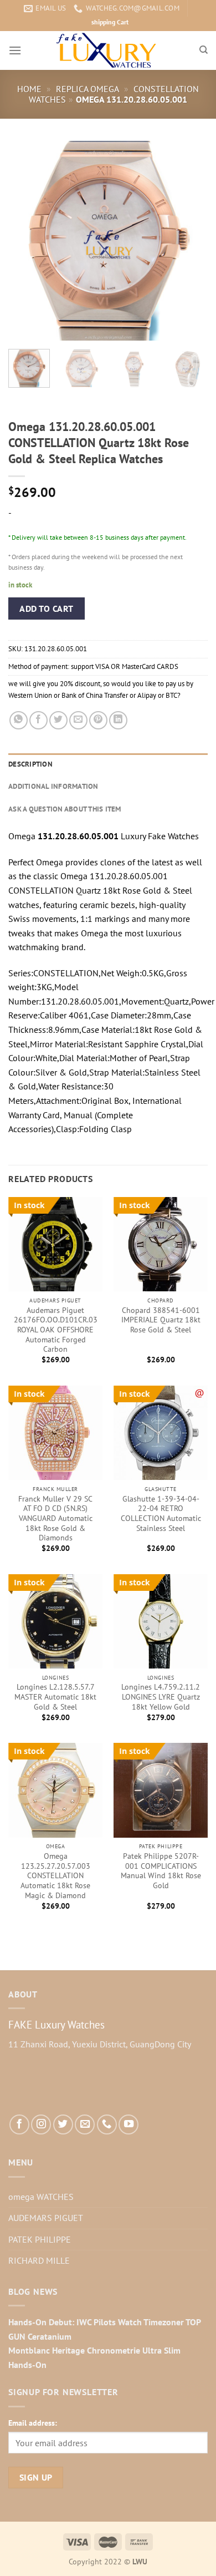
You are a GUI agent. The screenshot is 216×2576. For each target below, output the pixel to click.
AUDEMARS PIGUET (46, 2218)
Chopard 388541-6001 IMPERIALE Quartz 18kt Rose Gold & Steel (161, 1320)
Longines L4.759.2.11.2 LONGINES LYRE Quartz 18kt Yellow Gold (161, 1697)
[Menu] (15, 50)
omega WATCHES (41, 2197)
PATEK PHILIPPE (40, 2239)
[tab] (108, 764)
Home (29, 89)
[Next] (190, 241)
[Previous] (26, 241)
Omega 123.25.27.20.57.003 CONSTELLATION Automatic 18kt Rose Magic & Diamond (55, 1876)
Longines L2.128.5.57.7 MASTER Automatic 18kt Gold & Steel (55, 1697)
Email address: (33, 2423)
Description (30, 764)
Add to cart (46, 608)
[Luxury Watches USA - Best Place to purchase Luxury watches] (108, 50)
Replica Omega (88, 89)
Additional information (53, 786)
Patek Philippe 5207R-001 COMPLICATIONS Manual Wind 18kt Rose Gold (161, 1871)
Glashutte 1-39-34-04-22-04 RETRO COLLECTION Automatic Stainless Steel (161, 1514)
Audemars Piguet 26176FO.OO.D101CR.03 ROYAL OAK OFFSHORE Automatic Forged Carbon (56, 1330)
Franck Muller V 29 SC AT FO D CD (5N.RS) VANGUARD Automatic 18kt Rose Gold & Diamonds (55, 1519)
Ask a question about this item (65, 809)
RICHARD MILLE (39, 2260)
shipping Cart (110, 22)
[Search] (204, 50)
